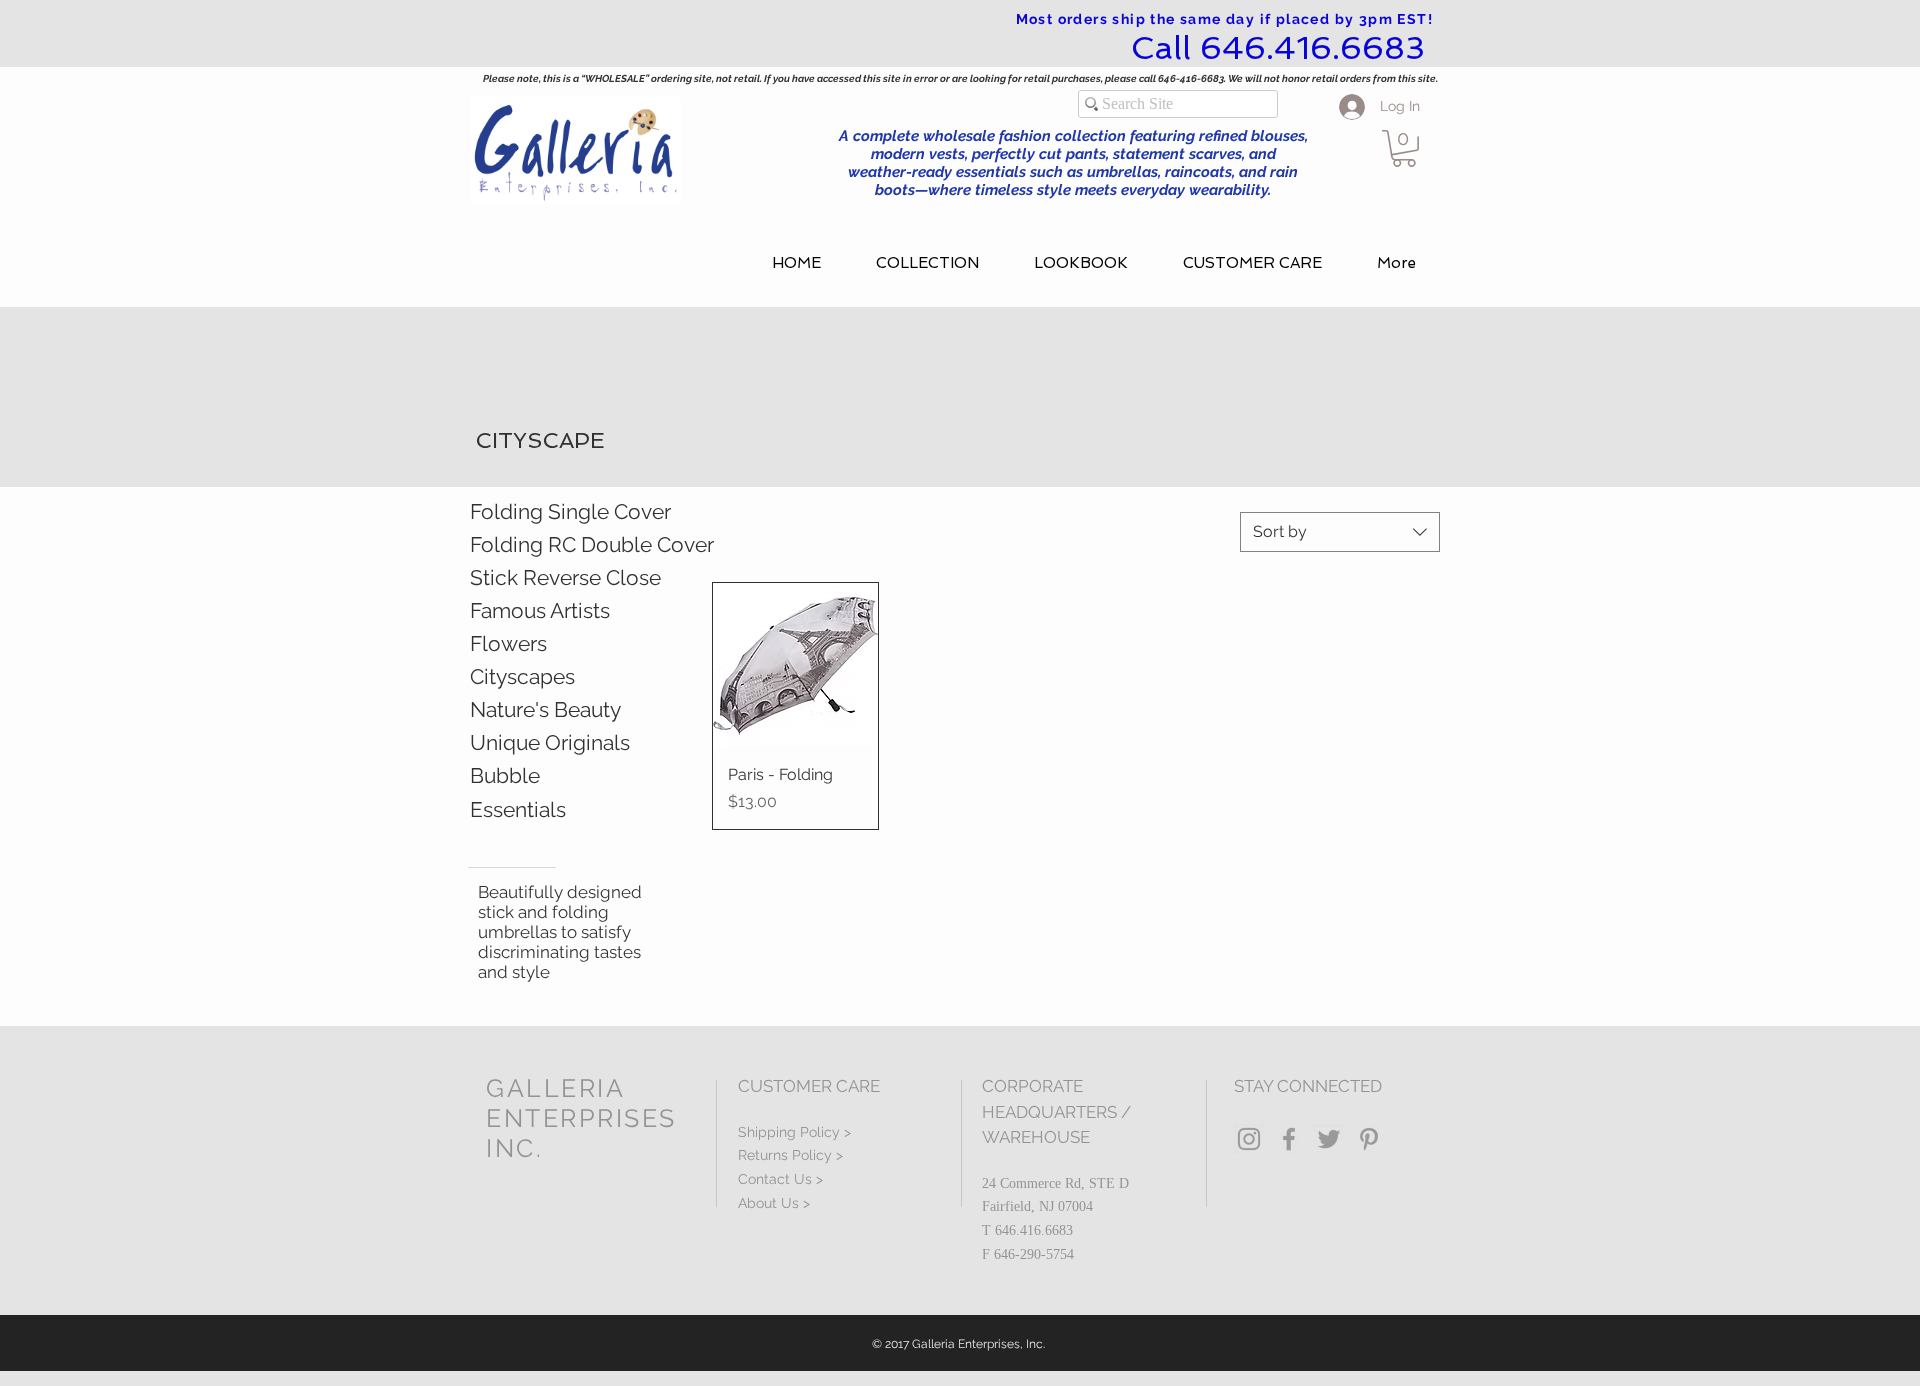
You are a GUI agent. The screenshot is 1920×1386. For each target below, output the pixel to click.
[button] (1404, 148)
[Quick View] (795, 665)
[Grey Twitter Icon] (1329, 1139)
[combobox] (1340, 532)
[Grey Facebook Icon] (1289, 1139)
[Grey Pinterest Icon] (1369, 1139)
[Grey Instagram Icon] (1249, 1139)
